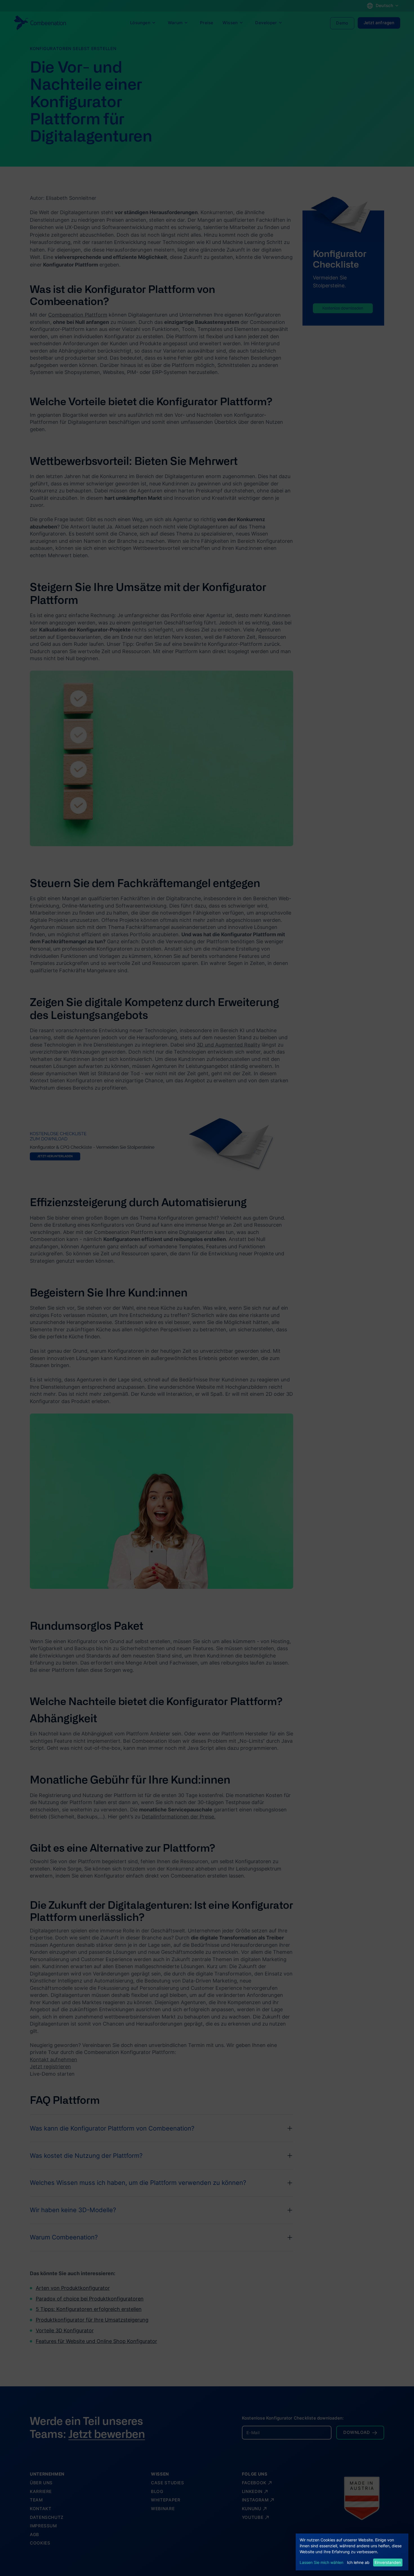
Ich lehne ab (358, 2562)
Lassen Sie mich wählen (321, 2562)
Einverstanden (388, 2562)
